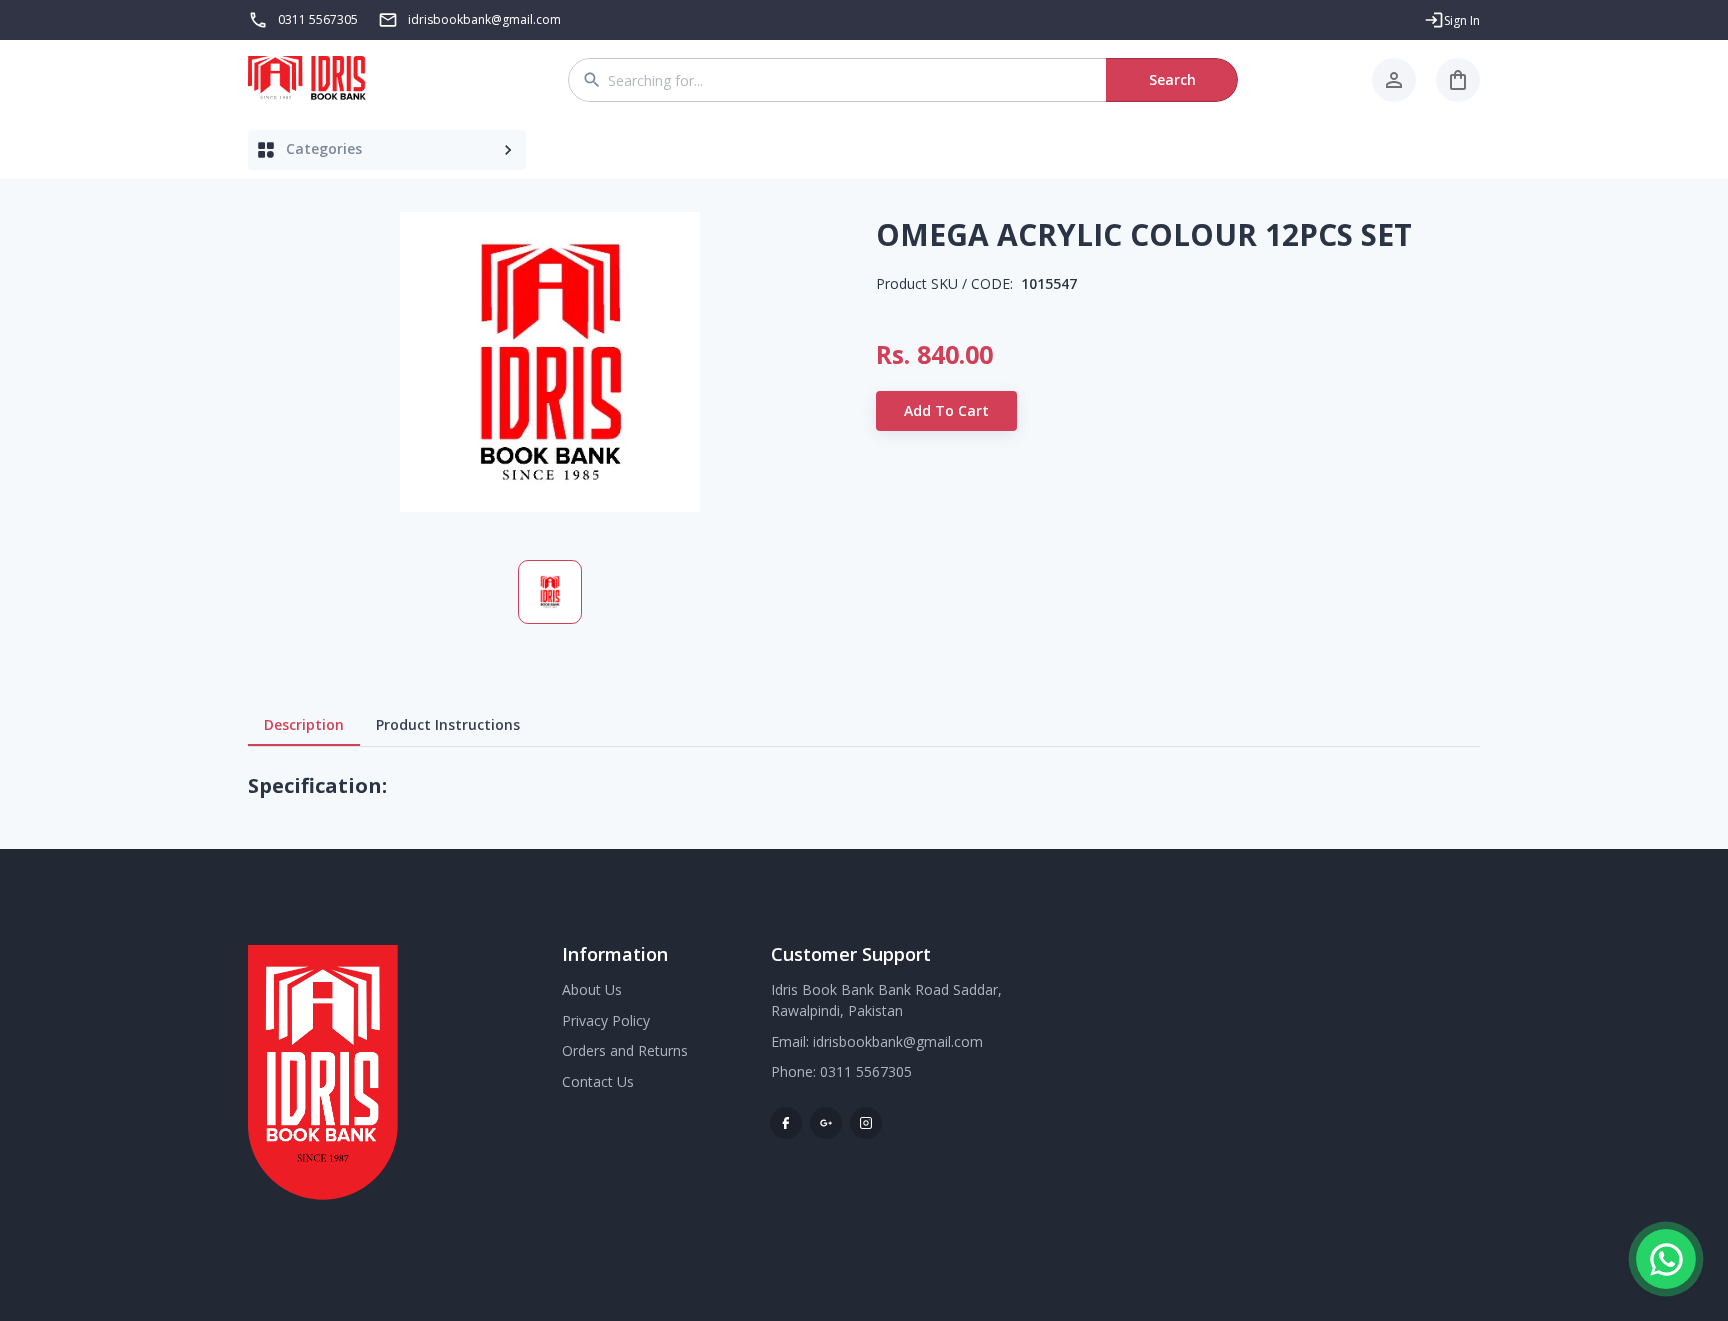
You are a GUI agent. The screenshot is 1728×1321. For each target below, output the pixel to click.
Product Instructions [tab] (448, 724)
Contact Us (598, 1081)
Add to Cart (946, 410)
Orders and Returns (625, 1050)
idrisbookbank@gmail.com (898, 1041)
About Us (592, 989)
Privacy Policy (606, 1020)
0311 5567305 (318, 19)
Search (1172, 79)
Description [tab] (304, 724)
